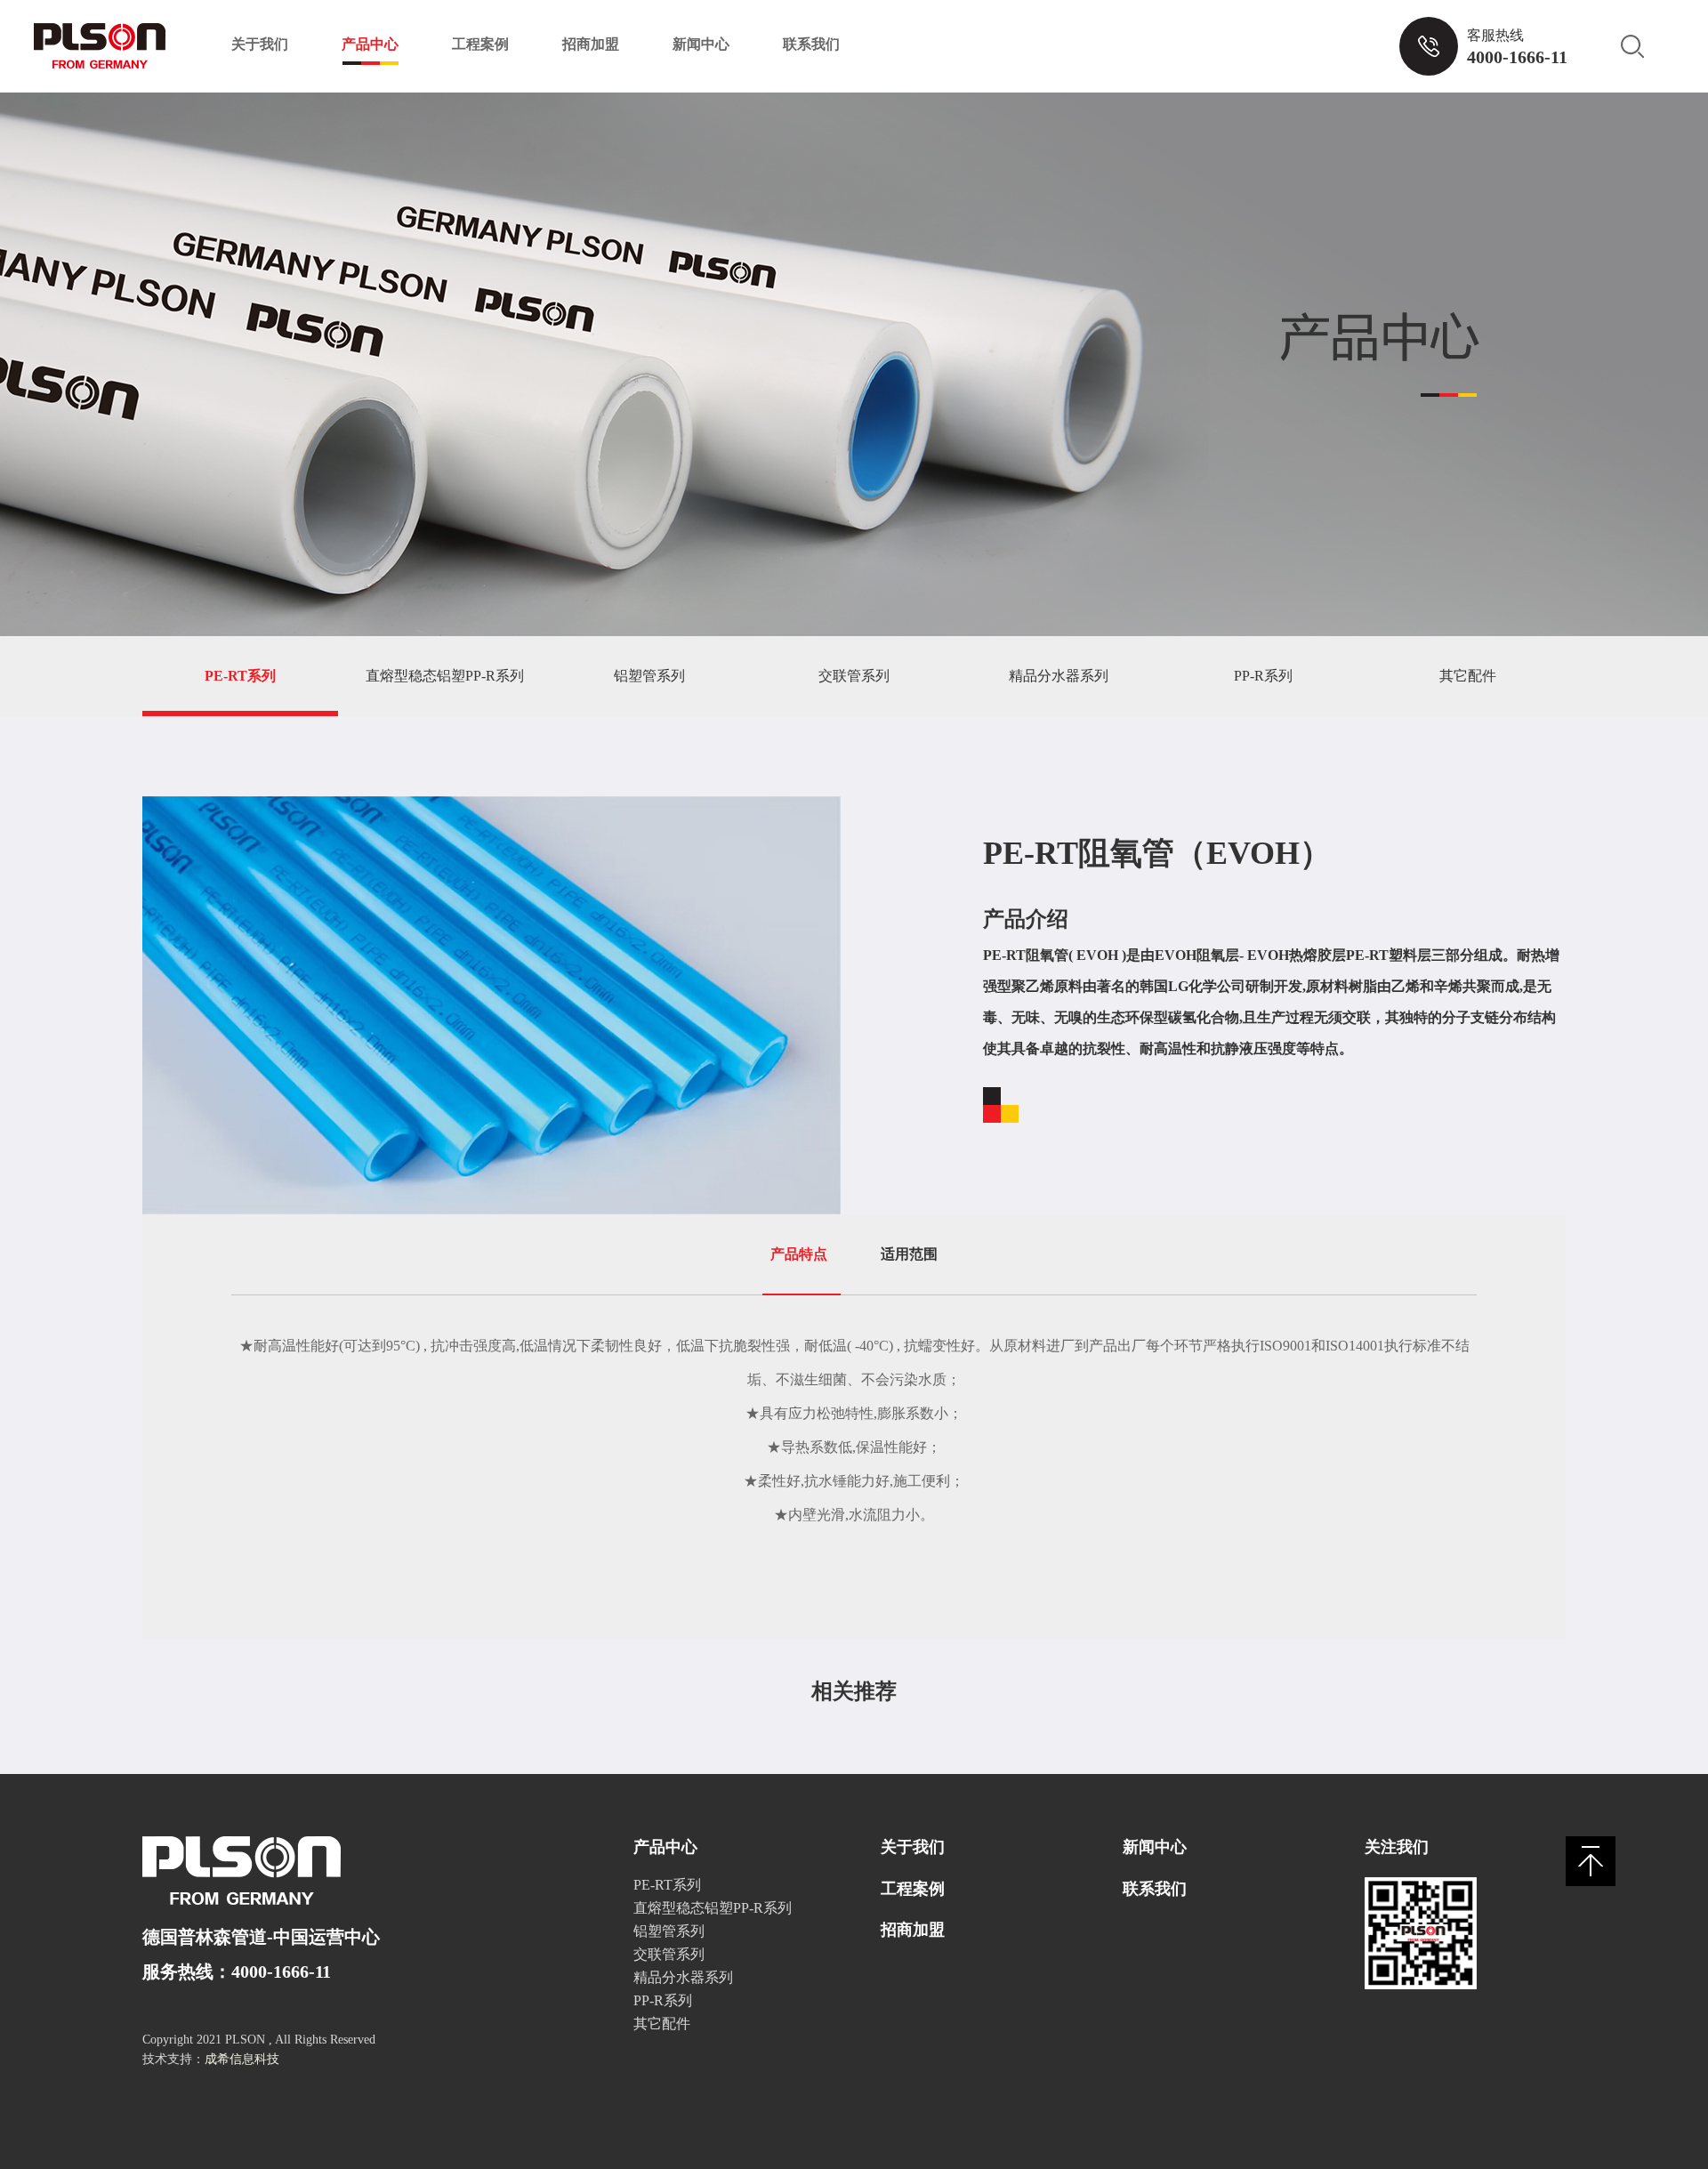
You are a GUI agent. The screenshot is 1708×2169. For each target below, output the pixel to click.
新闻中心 (701, 44)
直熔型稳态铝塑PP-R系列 (445, 676)
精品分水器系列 (1059, 676)
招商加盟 (591, 44)
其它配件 (1468, 676)
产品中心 (370, 44)
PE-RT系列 (240, 676)
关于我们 (260, 44)
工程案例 (480, 44)
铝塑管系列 (649, 676)
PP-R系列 (1263, 676)
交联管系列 (854, 676)
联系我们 (811, 44)
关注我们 (1397, 1847)
